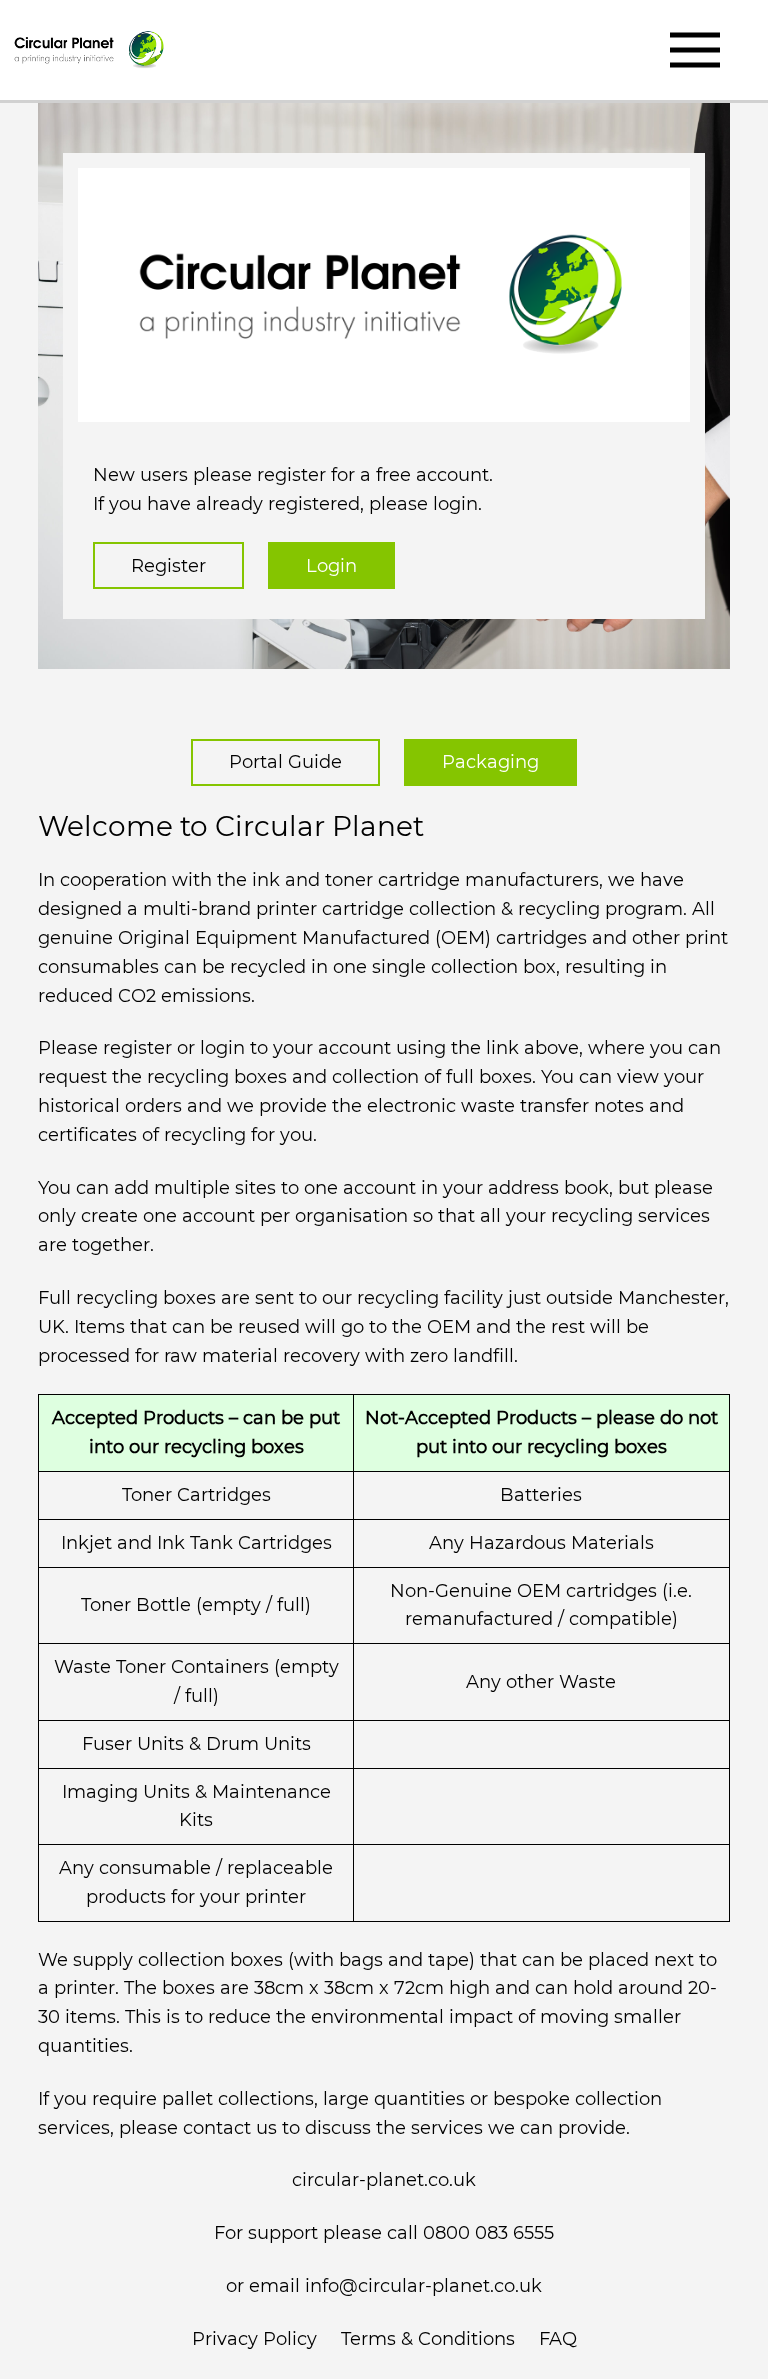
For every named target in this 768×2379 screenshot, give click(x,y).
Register (168, 566)
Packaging (490, 762)
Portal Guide (285, 762)
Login (331, 566)
